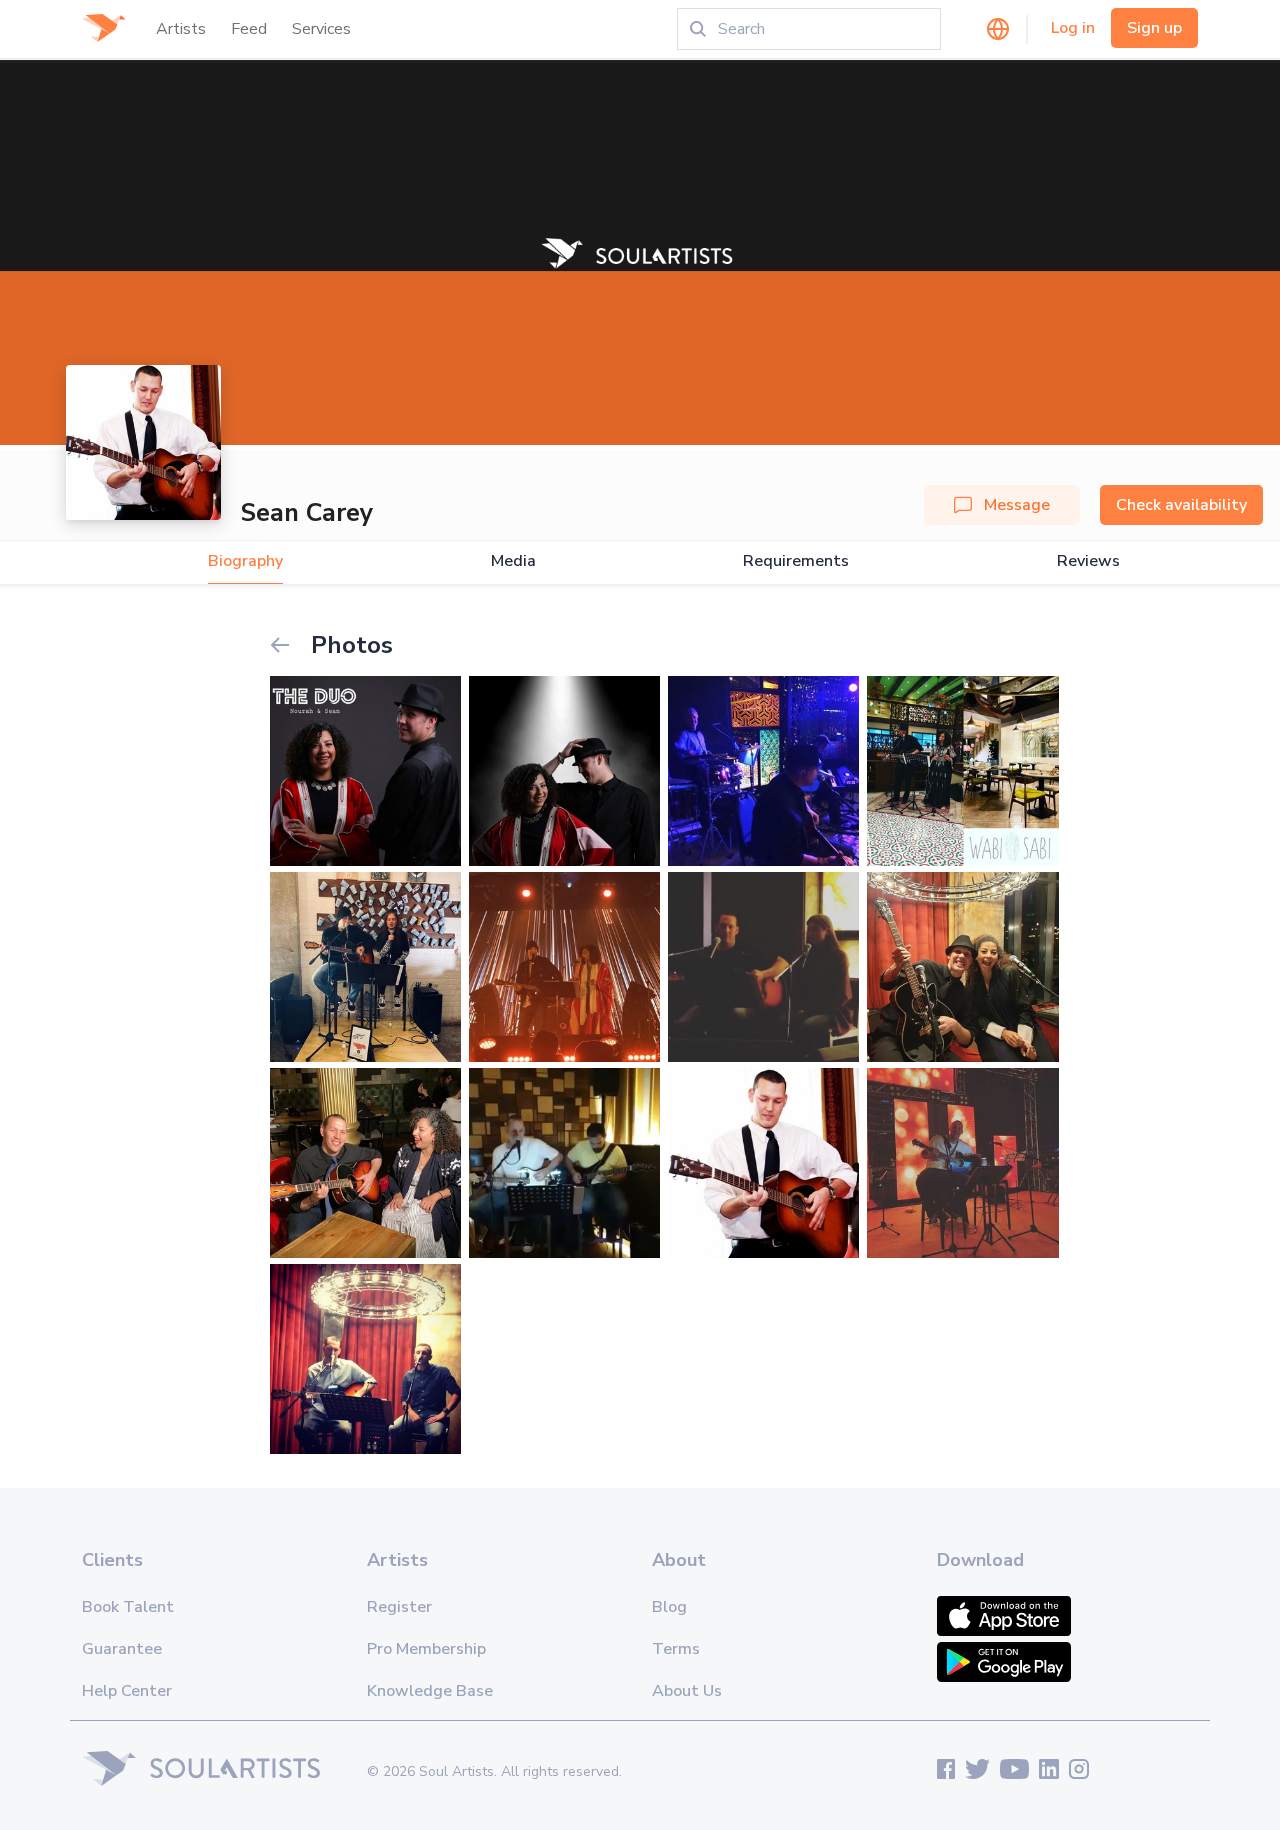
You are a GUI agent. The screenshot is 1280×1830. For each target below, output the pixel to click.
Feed (249, 29)
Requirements (796, 561)
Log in (1073, 28)
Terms (676, 1649)
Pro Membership (426, 1649)
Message (1017, 505)
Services (321, 29)
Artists (181, 29)
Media (513, 561)
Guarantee (122, 1649)
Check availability (1181, 505)
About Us (687, 1691)
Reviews (1088, 561)
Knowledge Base (430, 1691)
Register (399, 1607)
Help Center (127, 1691)
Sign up (1154, 28)
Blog (669, 1607)
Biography (245, 561)
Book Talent (128, 1607)
